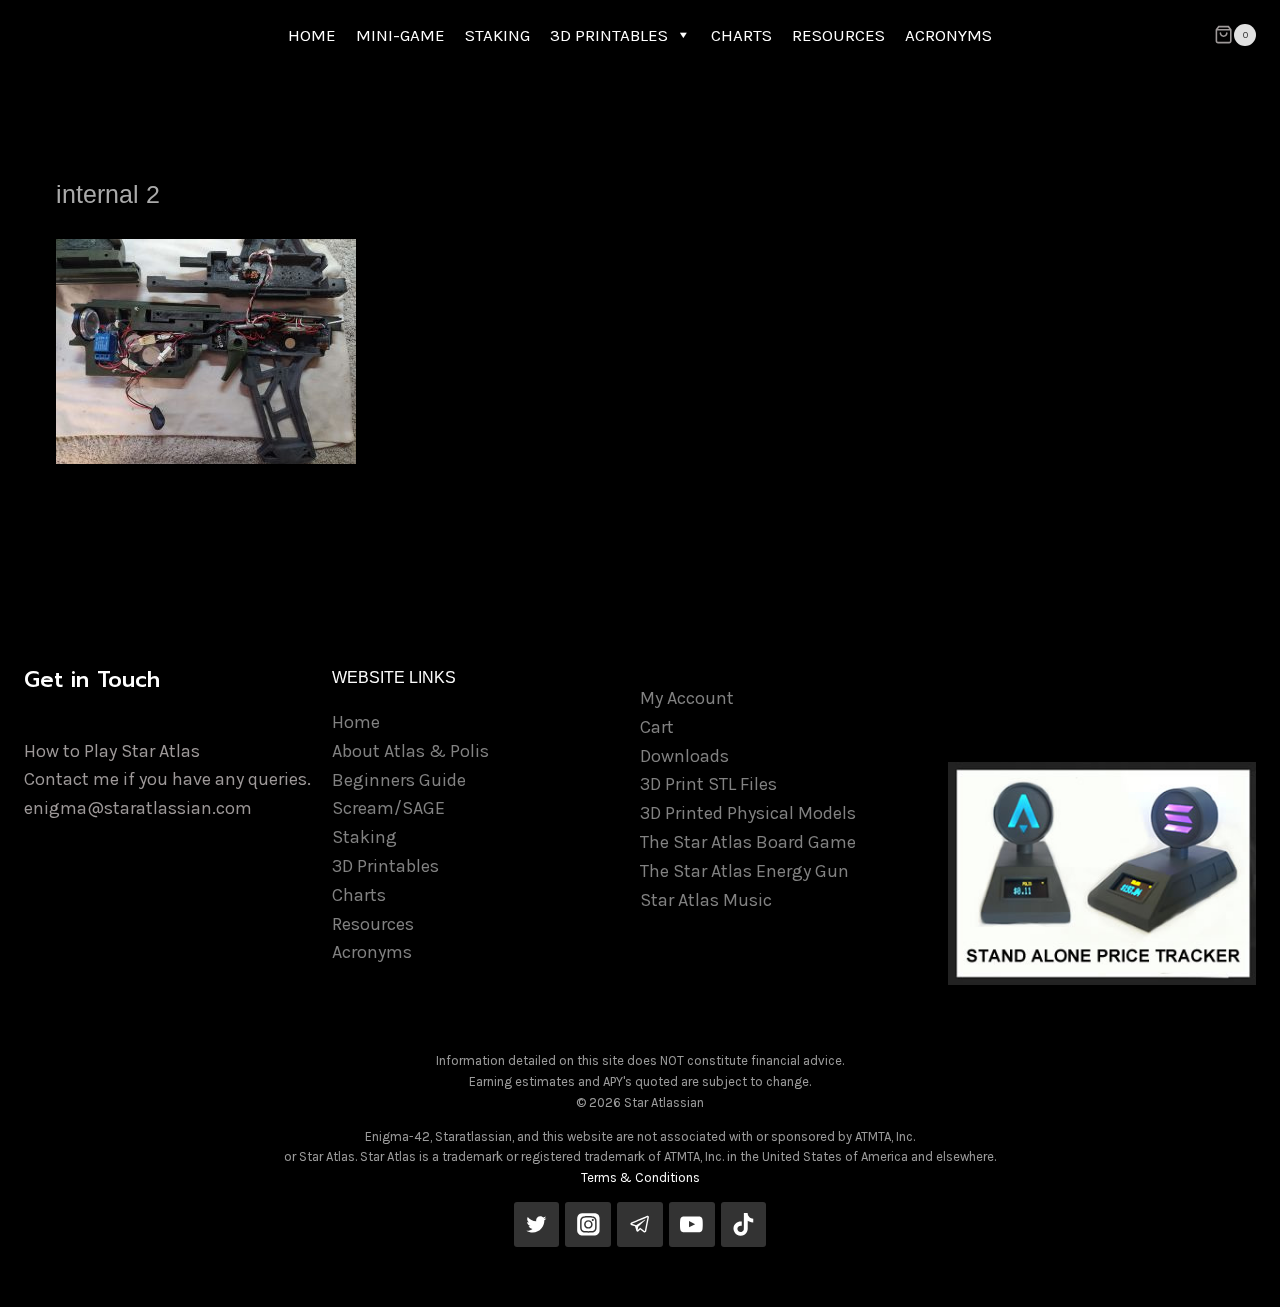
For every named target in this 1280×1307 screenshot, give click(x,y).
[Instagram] (588, 1225)
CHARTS (741, 35)
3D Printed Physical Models (748, 813)
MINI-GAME (400, 35)
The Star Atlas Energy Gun (744, 871)
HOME (312, 35)
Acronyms (372, 952)
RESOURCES (838, 35)
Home (356, 722)
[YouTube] (692, 1225)
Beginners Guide (399, 780)
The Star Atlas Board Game (748, 842)
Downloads (684, 756)
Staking (364, 837)
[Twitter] (537, 1225)
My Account (687, 698)
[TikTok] (744, 1225)
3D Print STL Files (708, 784)
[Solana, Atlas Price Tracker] (1102, 873)
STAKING (497, 35)
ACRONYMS (948, 35)
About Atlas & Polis (410, 751)
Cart (657, 727)
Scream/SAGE (388, 808)
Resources (373, 924)
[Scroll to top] (1234, 1271)
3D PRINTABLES (609, 35)
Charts (359, 895)
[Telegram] (640, 1225)
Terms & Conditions (640, 1177)
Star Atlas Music (706, 900)
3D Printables (385, 866)
